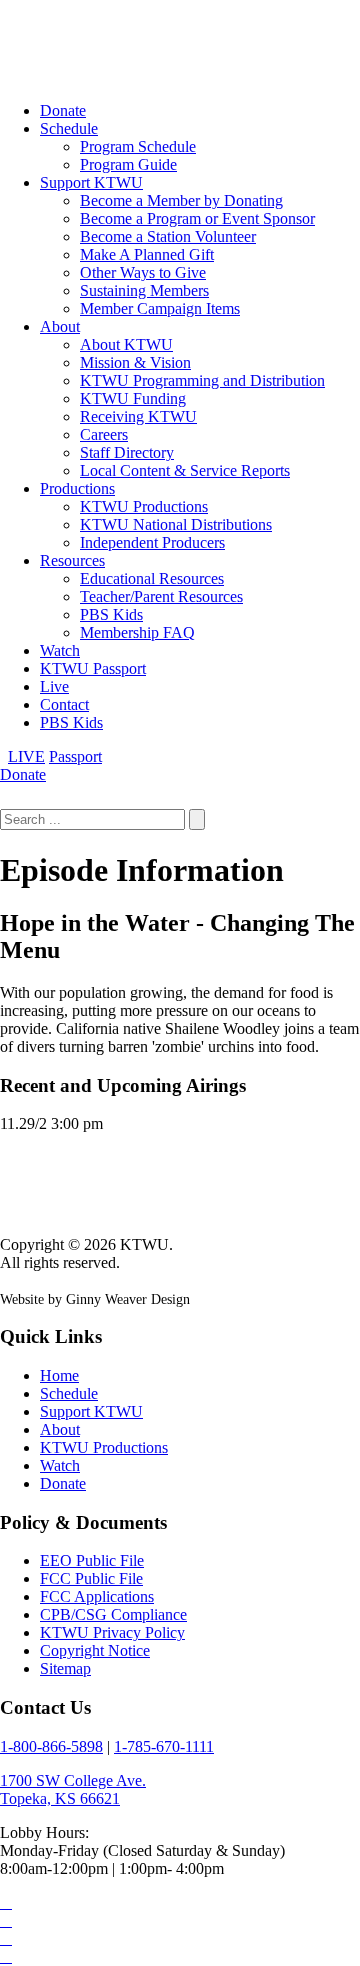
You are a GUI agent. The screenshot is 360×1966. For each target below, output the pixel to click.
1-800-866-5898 (51, 1746)
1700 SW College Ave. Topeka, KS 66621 (73, 1789)
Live (54, 686)
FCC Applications (97, 1596)
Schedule (69, 128)
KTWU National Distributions (176, 524)
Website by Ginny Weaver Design (95, 1299)
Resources (72, 560)
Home (59, 1375)
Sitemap (65, 1668)
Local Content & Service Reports (185, 470)
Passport (75, 756)
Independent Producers (152, 542)
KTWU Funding (133, 398)
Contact (64, 704)
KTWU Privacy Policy (112, 1632)
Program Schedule (138, 146)
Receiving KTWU (138, 416)
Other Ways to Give (143, 272)
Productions (77, 488)
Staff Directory (127, 452)
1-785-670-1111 (164, 1746)
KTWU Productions (144, 506)
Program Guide (128, 164)
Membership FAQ (137, 632)
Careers (104, 434)
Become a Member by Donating (181, 200)
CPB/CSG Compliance (113, 1614)
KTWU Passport (93, 668)
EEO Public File (92, 1560)
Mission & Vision (135, 362)
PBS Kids (111, 614)
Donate (63, 110)
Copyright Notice (95, 1650)
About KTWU (126, 344)
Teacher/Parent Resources (161, 596)
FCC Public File (91, 1578)
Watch (60, 650)
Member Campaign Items (160, 308)
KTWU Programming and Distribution (202, 380)
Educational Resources (152, 578)
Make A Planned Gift (147, 254)
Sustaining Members (144, 290)
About (60, 326)
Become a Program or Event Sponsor (197, 218)
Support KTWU (91, 182)
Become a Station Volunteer (168, 236)
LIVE (26, 756)
